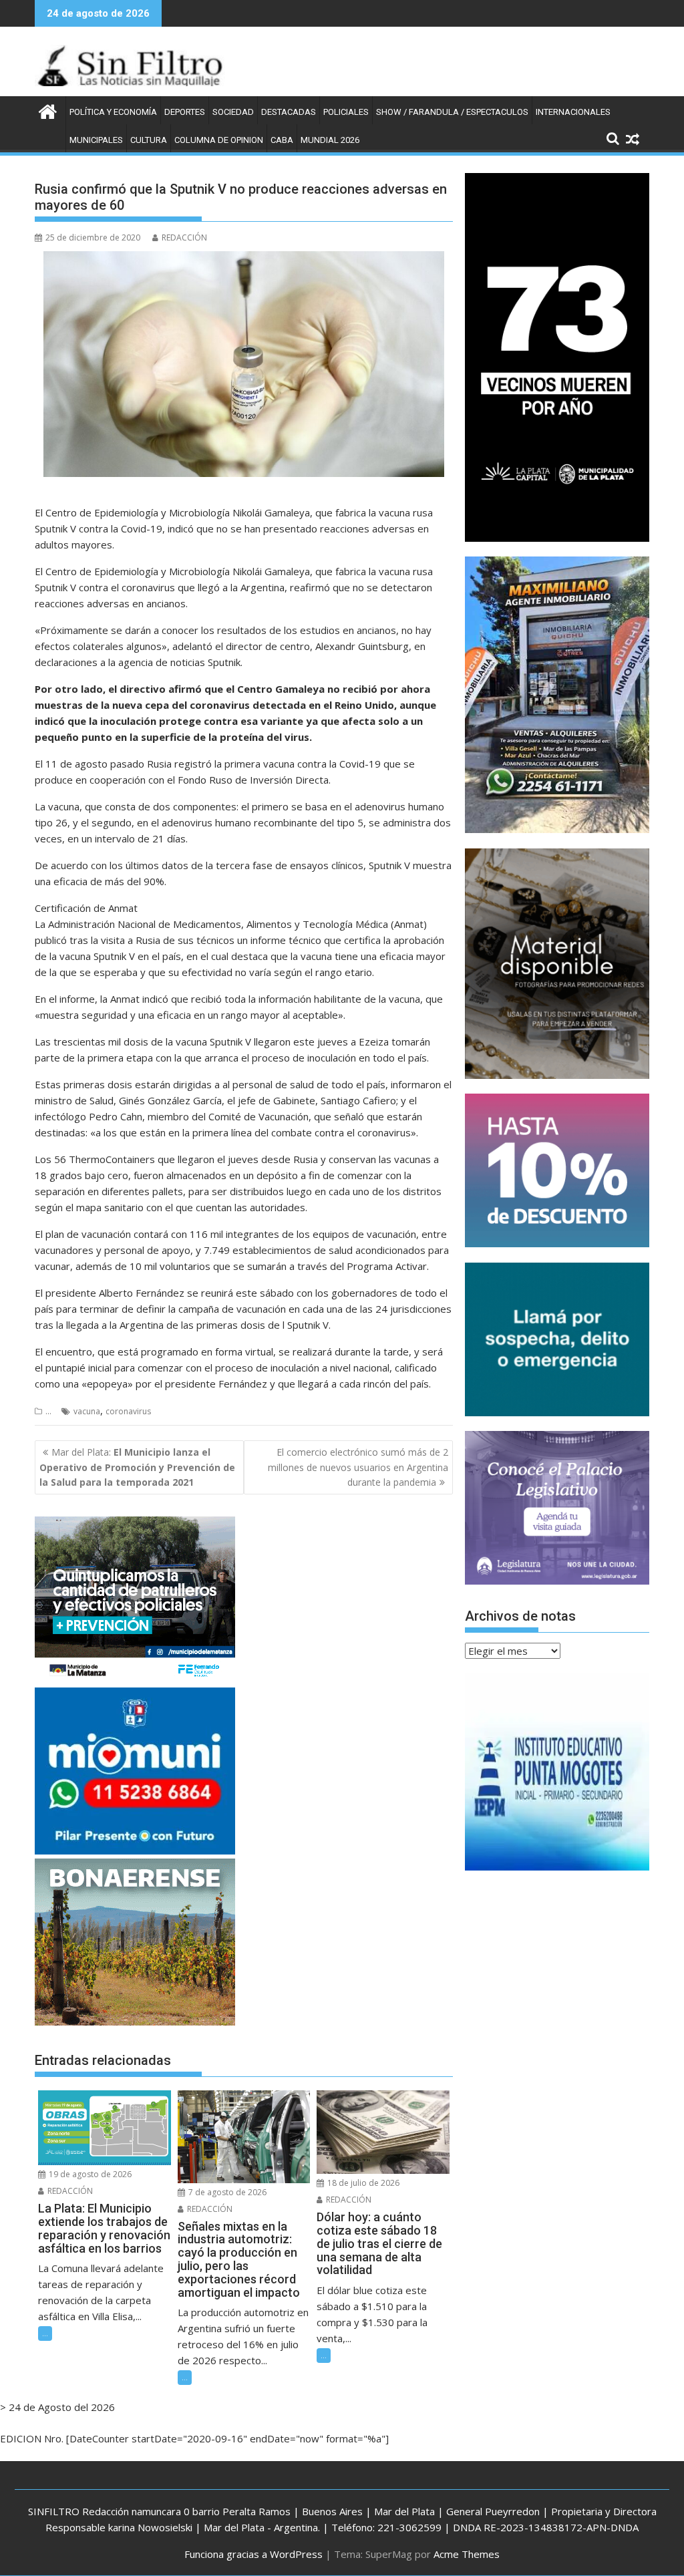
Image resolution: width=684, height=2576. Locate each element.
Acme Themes (467, 2554)
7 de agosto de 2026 (226, 2192)
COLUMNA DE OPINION (219, 140)
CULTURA (149, 140)
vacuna (87, 1411)
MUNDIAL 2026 (330, 140)
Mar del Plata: (137, 1467)
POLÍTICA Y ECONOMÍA (113, 112)
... (48, 1411)
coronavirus (128, 1411)
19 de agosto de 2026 (89, 2174)
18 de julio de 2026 (362, 2183)
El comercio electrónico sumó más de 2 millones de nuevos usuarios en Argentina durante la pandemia (358, 1467)
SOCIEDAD (233, 112)
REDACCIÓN (184, 237)
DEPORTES (185, 112)
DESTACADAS (289, 112)
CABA (282, 140)
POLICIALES (346, 112)
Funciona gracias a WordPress (253, 2554)
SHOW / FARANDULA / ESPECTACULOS (452, 112)
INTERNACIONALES (573, 112)
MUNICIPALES (96, 140)
